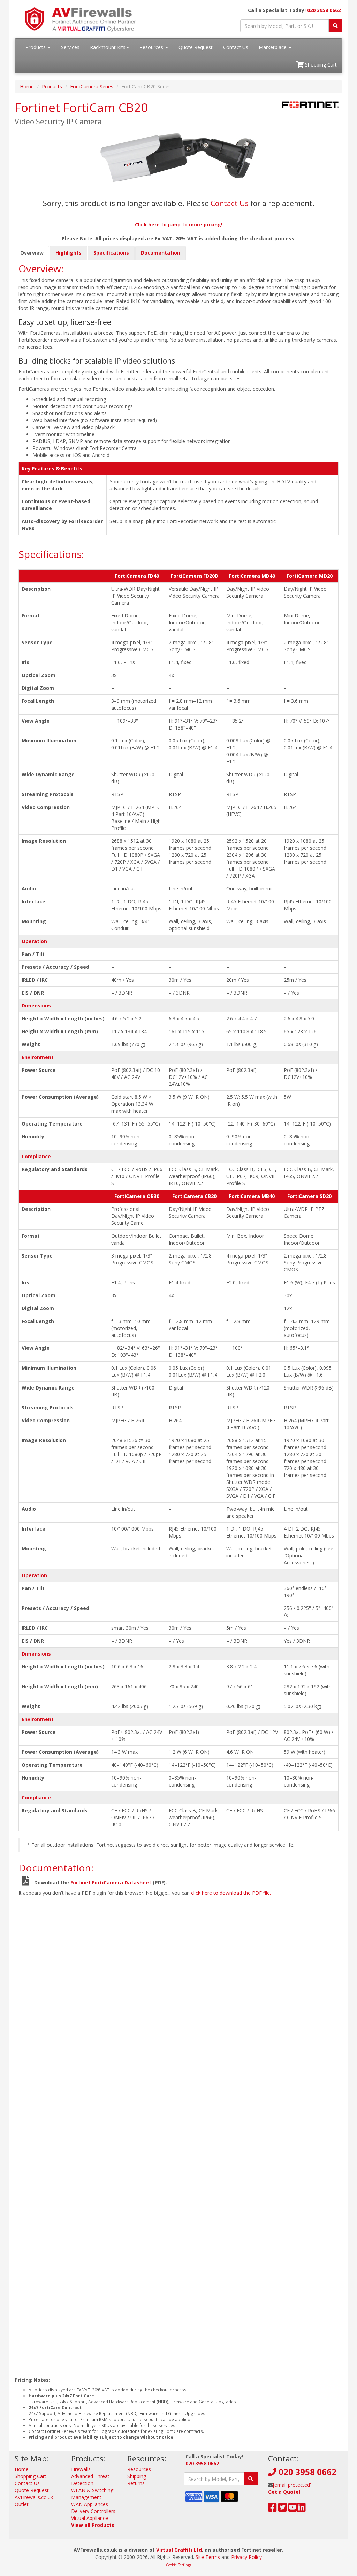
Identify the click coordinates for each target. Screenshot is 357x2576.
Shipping (137, 2476)
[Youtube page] (293, 2509)
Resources (152, 47)
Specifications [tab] (111, 253)
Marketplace (273, 47)
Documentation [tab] (161, 253)
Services (70, 47)
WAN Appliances (90, 2504)
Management (86, 2497)
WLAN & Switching (92, 2490)
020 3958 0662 (324, 10)
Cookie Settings (178, 2565)
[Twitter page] (283, 2509)
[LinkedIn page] (301, 2509)
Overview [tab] (32, 253)
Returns (136, 2483)
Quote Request (196, 47)
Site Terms (208, 2557)
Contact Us (236, 47)
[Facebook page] (272, 2509)
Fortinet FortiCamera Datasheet (111, 1882)
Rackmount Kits (108, 47)
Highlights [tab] (69, 253)
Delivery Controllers (93, 2511)
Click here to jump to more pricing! (179, 224)
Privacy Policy (246, 2557)
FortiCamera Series (92, 87)
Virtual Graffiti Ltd (179, 2550)
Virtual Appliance (90, 2518)
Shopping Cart (320, 65)
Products (36, 47)
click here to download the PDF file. (231, 1893)
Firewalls (81, 2469)
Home (27, 87)
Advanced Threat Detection (90, 2480)
